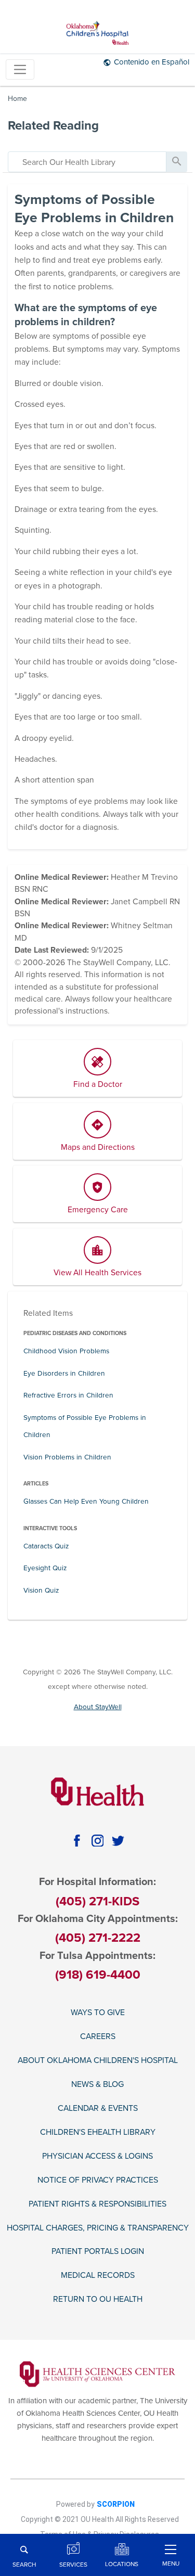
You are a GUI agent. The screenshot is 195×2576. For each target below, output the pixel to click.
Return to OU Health (98, 2299)
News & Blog (97, 2085)
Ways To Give (98, 2013)
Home (17, 99)
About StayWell (98, 1707)
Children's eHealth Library (98, 2132)
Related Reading (53, 126)
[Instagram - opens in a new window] (97, 1841)
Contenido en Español (152, 62)
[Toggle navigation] (20, 69)
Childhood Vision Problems (66, 1351)
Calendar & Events (98, 2109)
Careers (98, 2037)
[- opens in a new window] (97, 2374)
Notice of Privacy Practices (98, 2180)
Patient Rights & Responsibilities (97, 2204)
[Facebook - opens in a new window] (77, 1841)
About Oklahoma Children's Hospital (98, 2061)
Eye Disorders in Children (64, 1373)
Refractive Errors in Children (68, 1395)
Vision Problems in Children (67, 1457)
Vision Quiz (41, 1590)
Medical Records (98, 2276)
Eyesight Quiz (45, 1568)
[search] (87, 162)
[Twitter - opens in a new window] (118, 1841)
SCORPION (116, 2504)
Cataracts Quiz (46, 1546)
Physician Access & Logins (97, 2156)
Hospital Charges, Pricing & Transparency (98, 2228)
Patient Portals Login (98, 2252)
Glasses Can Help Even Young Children (86, 1501)
